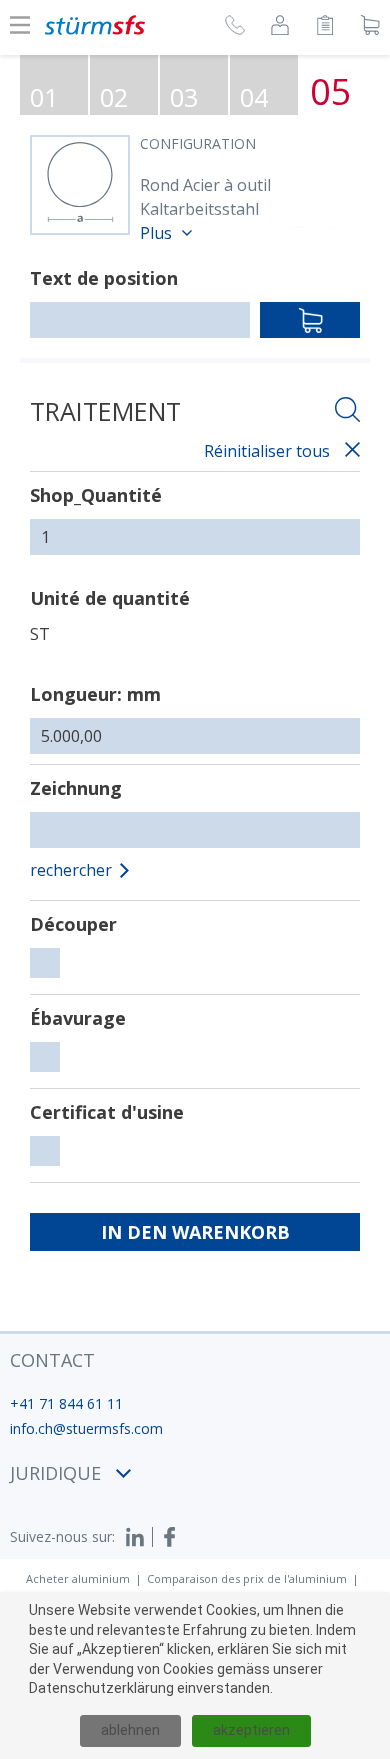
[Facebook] (170, 1537)
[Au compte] (280, 28)
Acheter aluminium (78, 1578)
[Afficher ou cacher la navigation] (20, 25)
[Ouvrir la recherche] (347, 412)
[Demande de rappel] (235, 28)
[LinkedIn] (139, 1537)
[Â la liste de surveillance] (325, 28)
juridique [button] (55, 1473)
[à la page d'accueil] (95, 25)
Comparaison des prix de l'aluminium (247, 1578)
